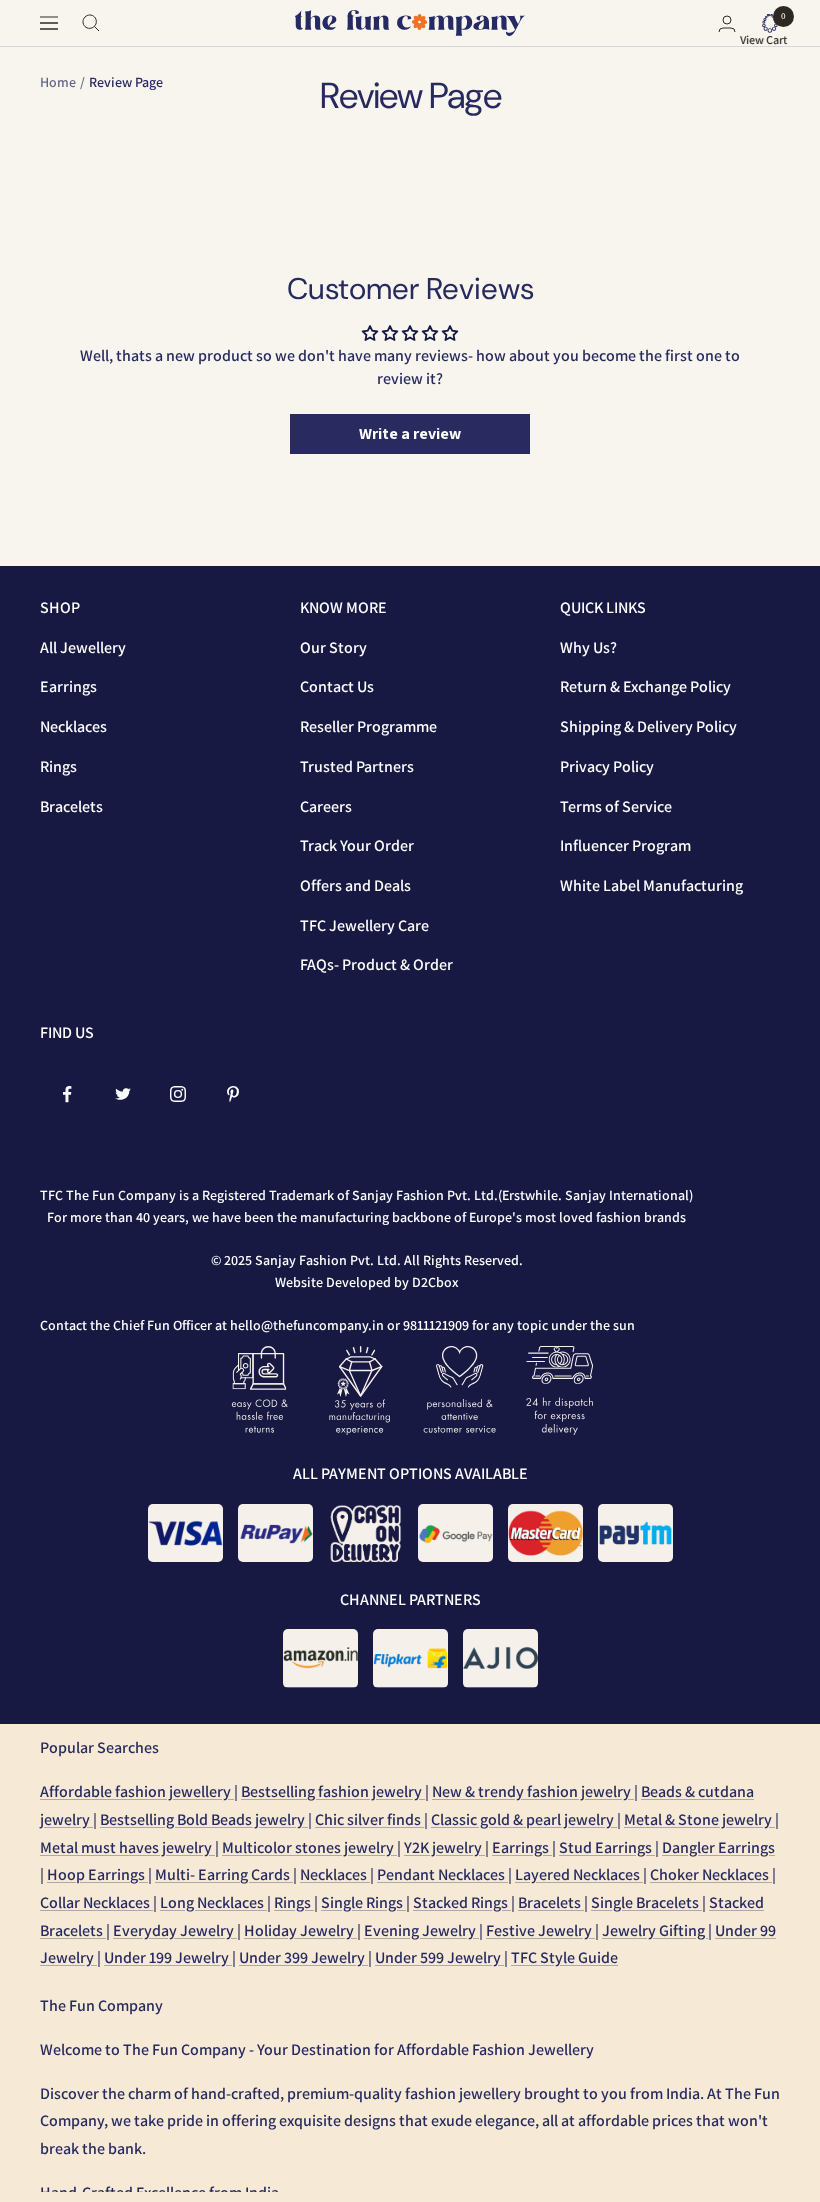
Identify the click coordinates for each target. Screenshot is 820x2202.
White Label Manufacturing (651, 885)
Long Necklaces (213, 1902)
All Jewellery (83, 647)
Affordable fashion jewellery (137, 1791)
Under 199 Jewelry (168, 1957)
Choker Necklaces (711, 1874)
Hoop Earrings (97, 1874)
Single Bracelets (646, 1902)
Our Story (333, 647)
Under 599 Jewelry (439, 1957)
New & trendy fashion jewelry (533, 1791)
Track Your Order (357, 845)
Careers (326, 806)
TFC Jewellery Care (364, 925)
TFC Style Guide (564, 1957)
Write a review (410, 433)
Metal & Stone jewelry (699, 1819)
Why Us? (588, 647)
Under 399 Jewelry (303, 1957)
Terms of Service (616, 806)
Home (58, 82)
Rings (58, 766)
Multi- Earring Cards (224, 1874)
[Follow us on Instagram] (177, 1094)
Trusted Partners (357, 766)
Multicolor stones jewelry (309, 1847)
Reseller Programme (368, 726)
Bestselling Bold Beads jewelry (204, 1819)
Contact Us (337, 686)
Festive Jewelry (540, 1930)
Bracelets (71, 806)
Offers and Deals (355, 885)
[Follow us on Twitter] (122, 1094)
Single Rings (363, 1902)
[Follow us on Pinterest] (232, 1094)
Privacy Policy (607, 766)
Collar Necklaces (96, 1902)
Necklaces (73, 726)
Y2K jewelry (444, 1847)
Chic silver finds (369, 1819)
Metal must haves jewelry (127, 1847)
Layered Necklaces (579, 1874)
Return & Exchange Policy (645, 686)
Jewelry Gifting (655, 1930)
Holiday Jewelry (300, 1930)
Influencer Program (625, 845)
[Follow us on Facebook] (67, 1094)
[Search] (91, 23)
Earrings (68, 686)
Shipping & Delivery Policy (648, 726)
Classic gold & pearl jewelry (524, 1819)
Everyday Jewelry (175, 1930)
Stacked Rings (462, 1902)
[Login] (727, 23)
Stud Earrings (607, 1847)
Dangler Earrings (718, 1847)
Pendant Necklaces (442, 1874)
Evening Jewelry (421, 1930)
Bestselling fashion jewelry (333, 1791)
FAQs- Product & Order (376, 964)
